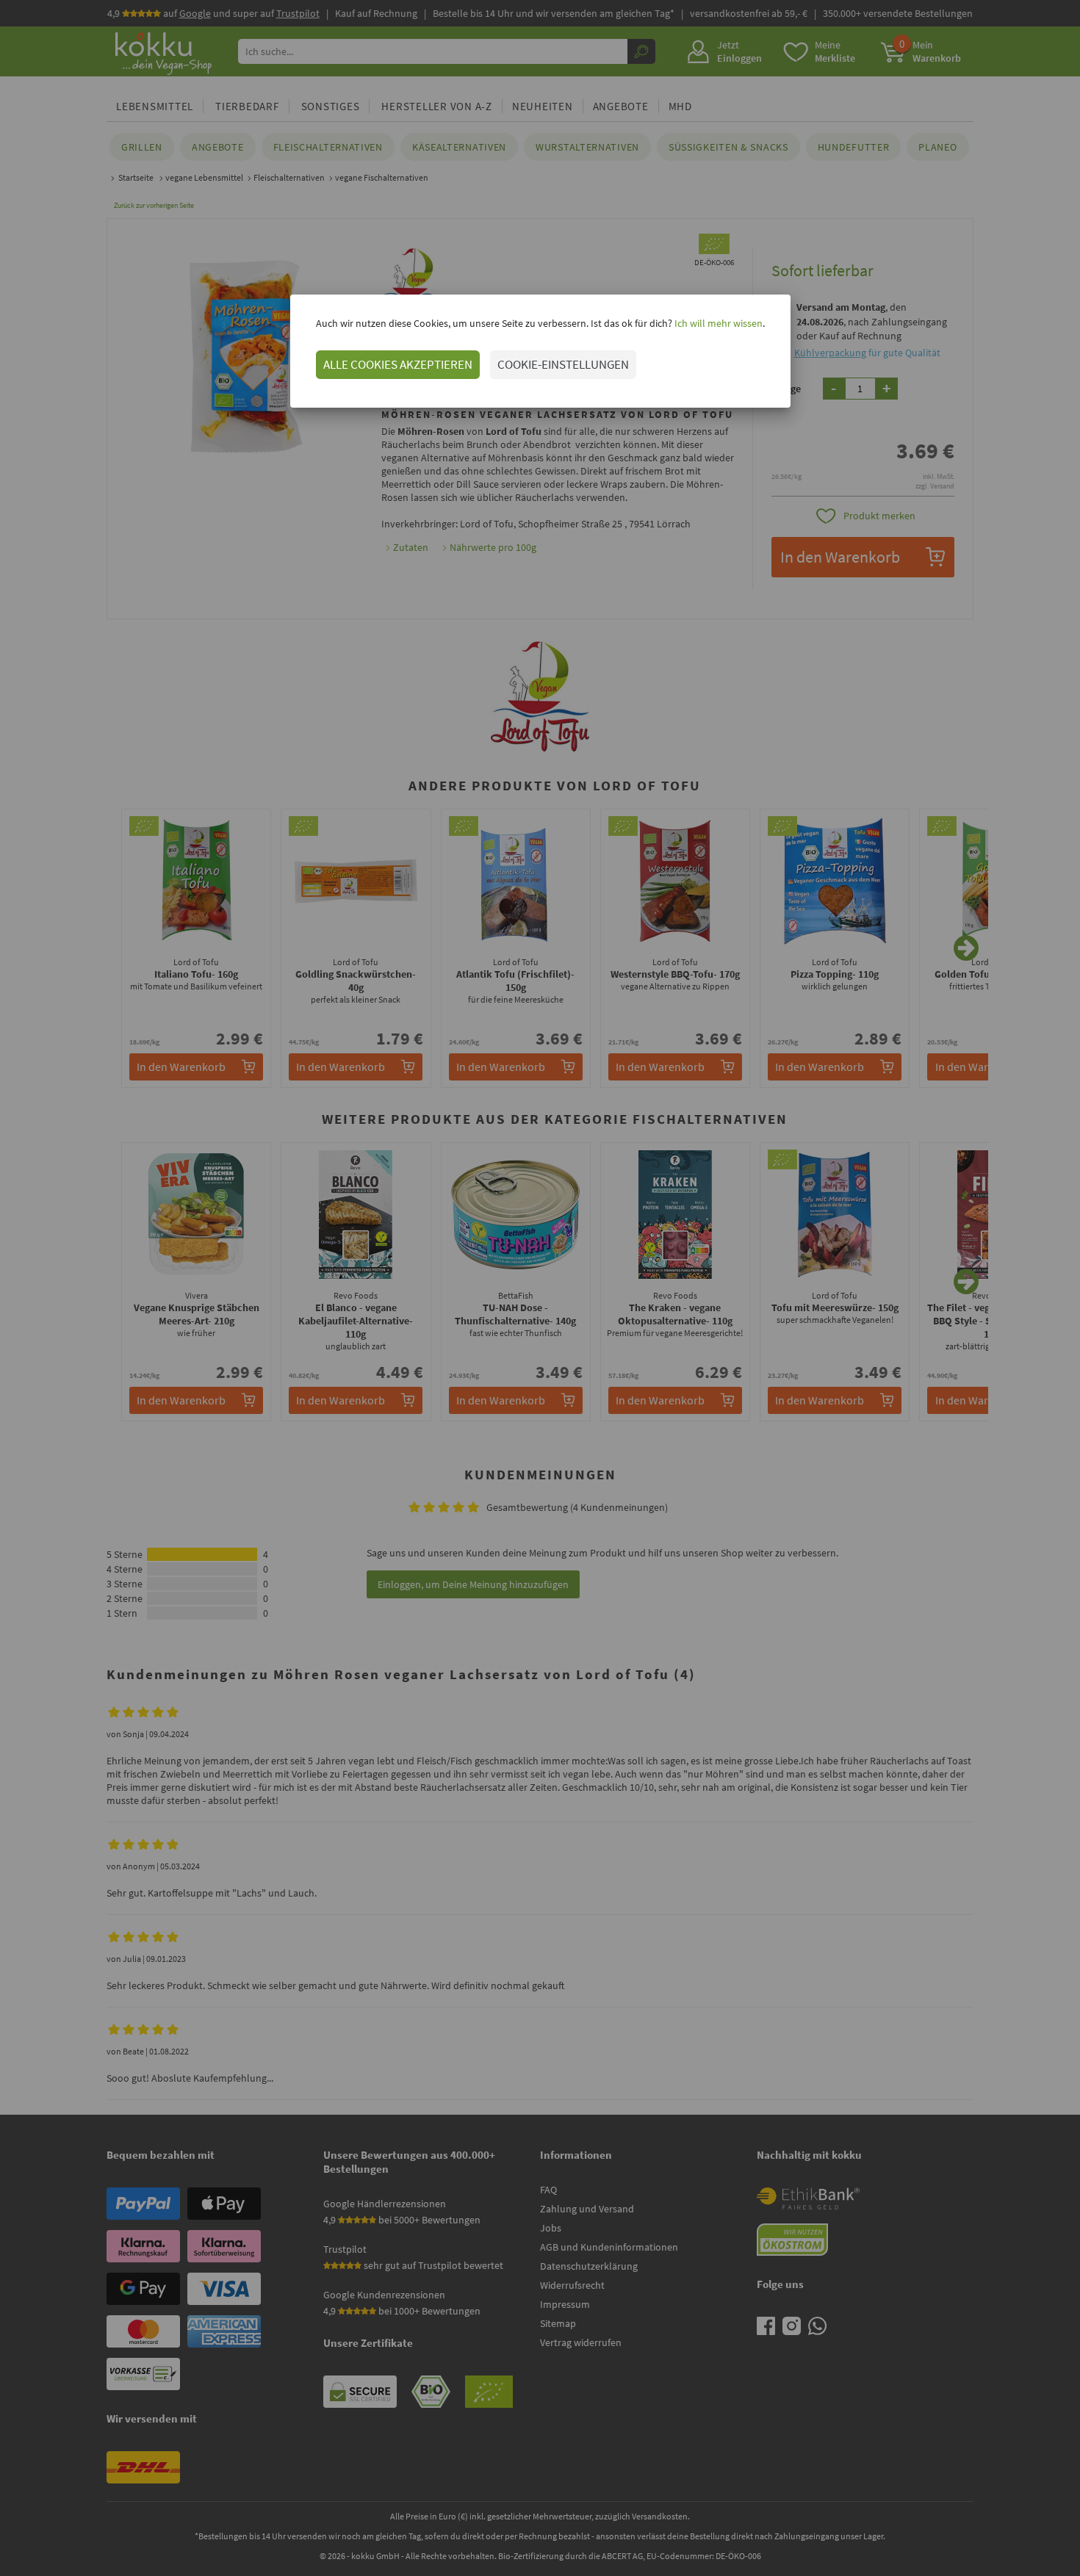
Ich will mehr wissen (717, 323)
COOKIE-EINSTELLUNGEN (563, 364)
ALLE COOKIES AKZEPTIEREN (398, 364)
